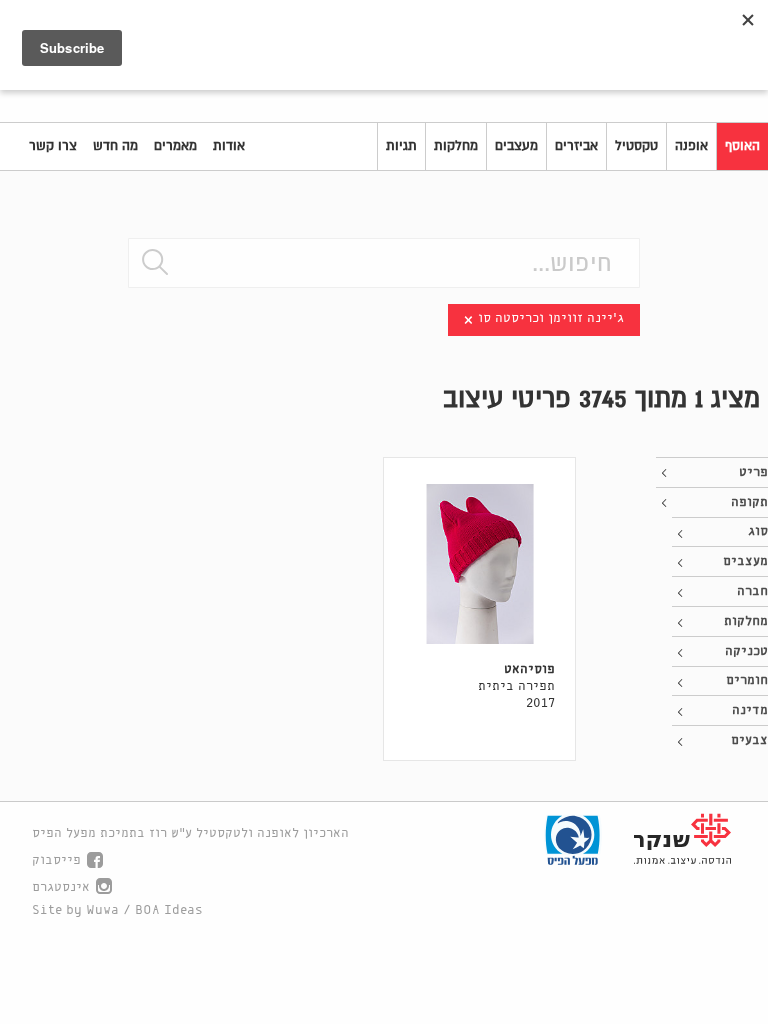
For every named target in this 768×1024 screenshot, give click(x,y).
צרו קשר (53, 146)
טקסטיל (636, 146)
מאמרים (175, 146)
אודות (229, 146)
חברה (752, 591)
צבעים (749, 740)
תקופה (749, 502)
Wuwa (102, 910)
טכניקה (746, 651)
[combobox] (384, 263)
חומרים (747, 680)
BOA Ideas (169, 910)
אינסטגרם (61, 887)
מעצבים (516, 146)
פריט (753, 472)
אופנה (691, 146)
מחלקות (456, 146)
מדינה (750, 710)
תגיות (401, 146)
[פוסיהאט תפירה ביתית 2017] (479, 564)
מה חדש (115, 146)
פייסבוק (56, 860)
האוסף (742, 146)
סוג (758, 531)
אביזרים (576, 146)
